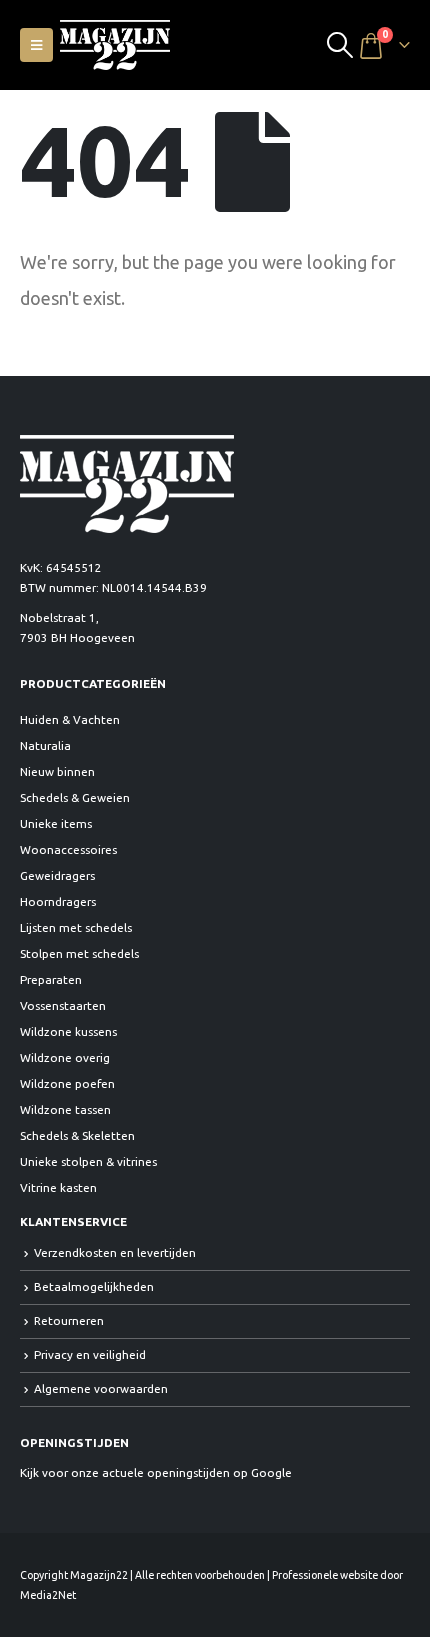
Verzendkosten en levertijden (115, 1252)
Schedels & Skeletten (77, 1135)
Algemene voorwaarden (101, 1388)
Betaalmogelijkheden (94, 1286)
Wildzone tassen (65, 1109)
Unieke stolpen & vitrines (88, 1161)
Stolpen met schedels (79, 953)
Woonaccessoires (68, 849)
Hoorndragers (58, 901)
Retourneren (69, 1320)
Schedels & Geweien (75, 797)
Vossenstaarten (63, 1005)
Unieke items (56, 823)
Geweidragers (57, 875)
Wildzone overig (65, 1057)
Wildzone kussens (68, 1031)
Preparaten (51, 979)
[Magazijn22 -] (115, 45)
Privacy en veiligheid (90, 1354)
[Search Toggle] (340, 45)
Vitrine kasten (58, 1187)
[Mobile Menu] (36, 45)
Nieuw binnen (57, 771)
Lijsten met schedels (76, 927)
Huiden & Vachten (70, 719)
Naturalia (45, 745)
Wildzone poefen (67, 1083)
